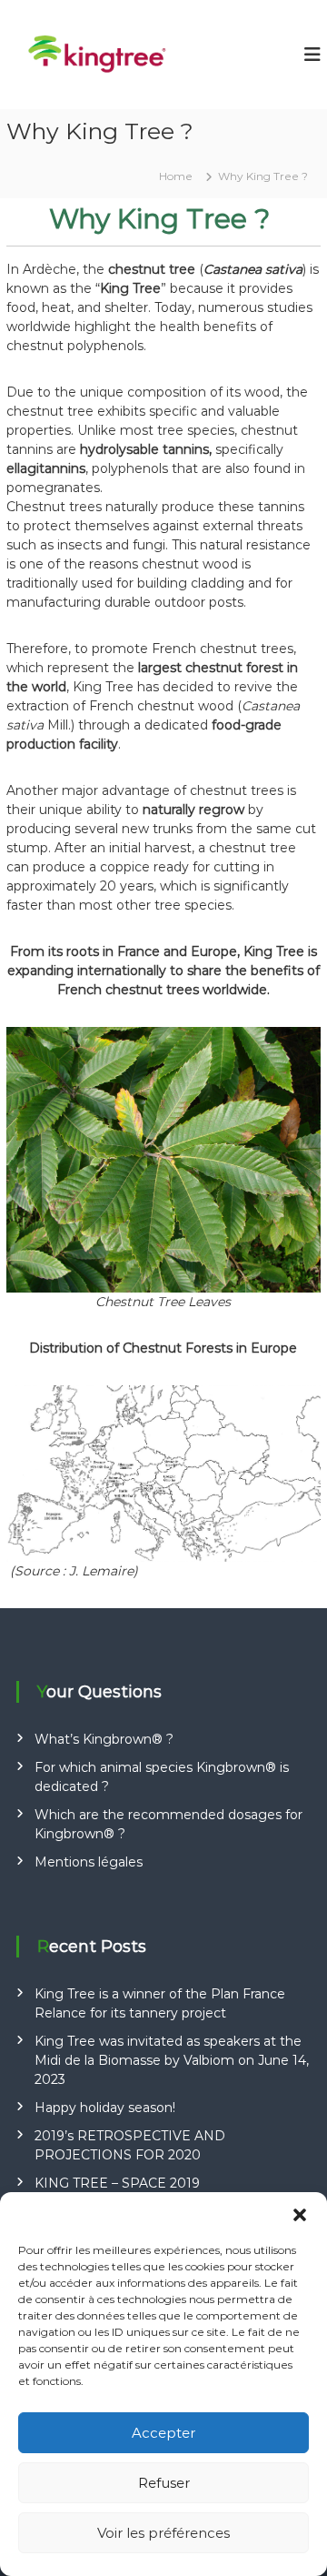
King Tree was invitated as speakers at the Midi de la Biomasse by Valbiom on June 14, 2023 (172, 2060)
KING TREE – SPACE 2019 (117, 2183)
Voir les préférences (163, 2533)
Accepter (163, 2433)
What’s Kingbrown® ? (104, 1739)
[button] (300, 2215)
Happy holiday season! (105, 2108)
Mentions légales (89, 1862)
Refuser (164, 2483)
